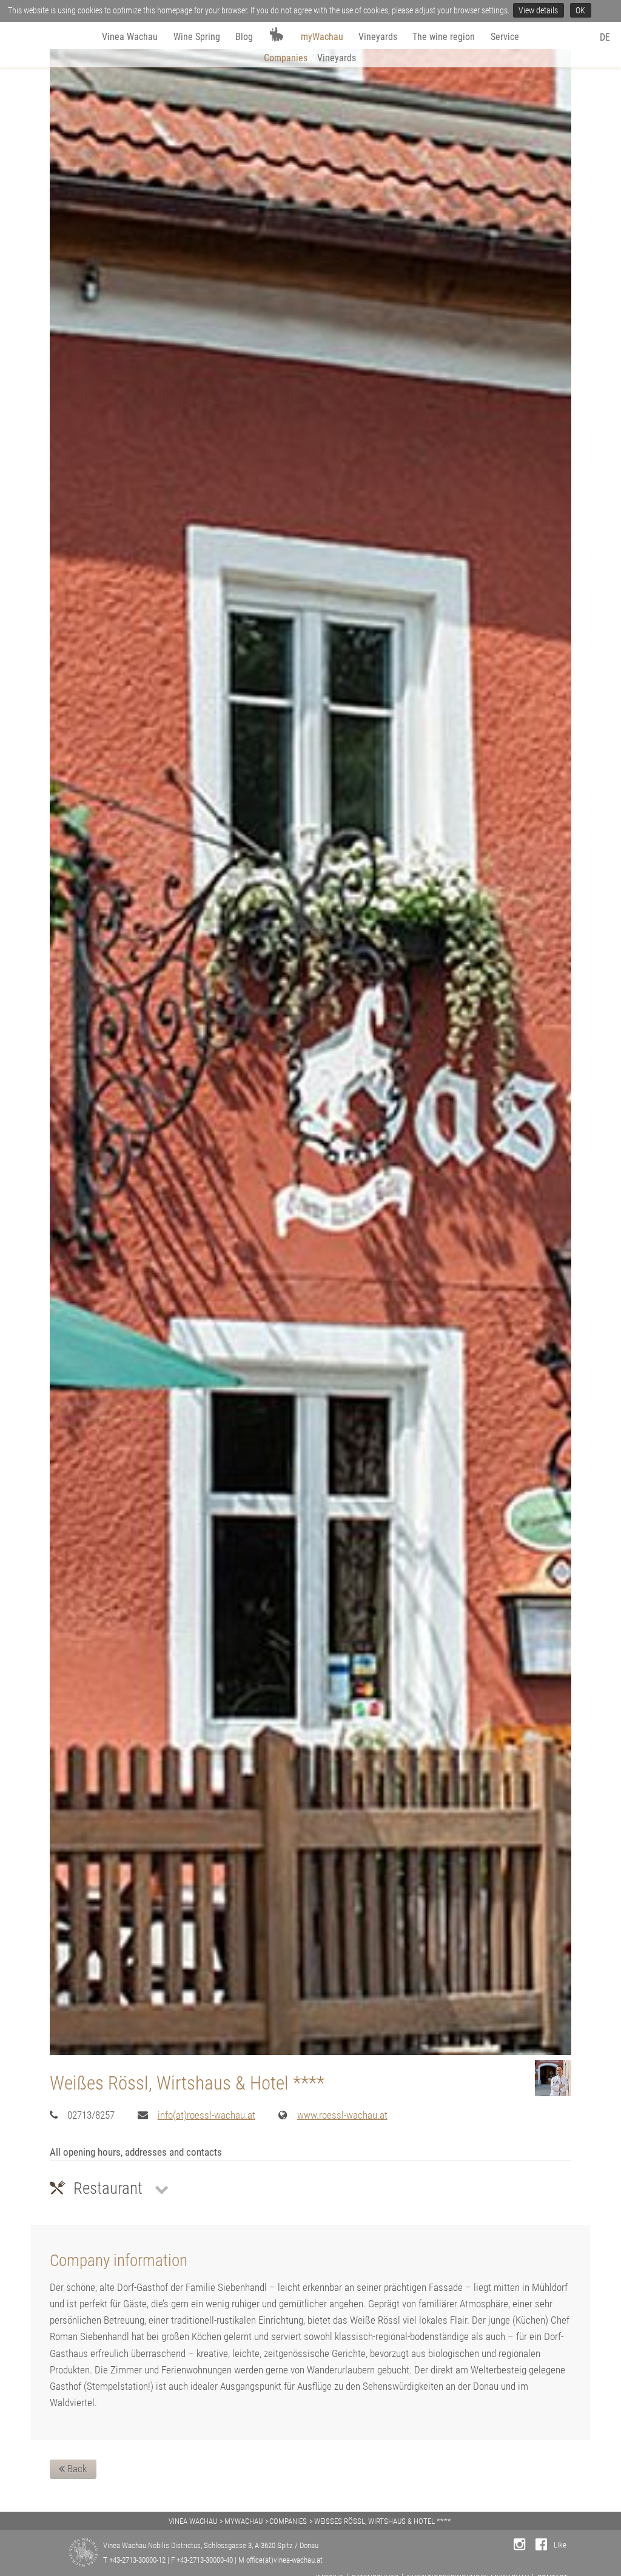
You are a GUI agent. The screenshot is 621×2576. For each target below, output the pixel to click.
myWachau (322, 37)
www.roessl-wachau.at (342, 2115)
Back (76, 2469)
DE (605, 37)
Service (505, 37)
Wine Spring (197, 37)
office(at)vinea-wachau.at (284, 2560)
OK (580, 10)
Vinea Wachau (130, 37)
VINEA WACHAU (193, 2521)
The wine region (444, 37)
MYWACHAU (243, 2521)
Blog (244, 37)
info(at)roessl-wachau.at (206, 2115)
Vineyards (378, 37)
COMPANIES (288, 2521)
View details (538, 10)
